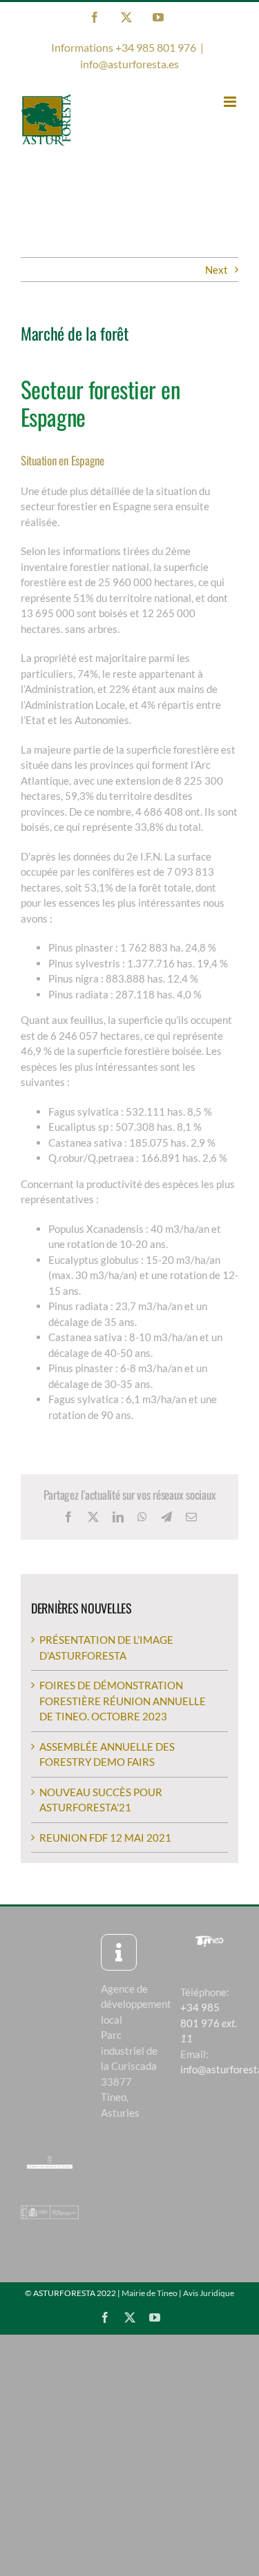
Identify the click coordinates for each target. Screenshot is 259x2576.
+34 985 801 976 (209, 2023)
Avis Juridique (209, 2293)
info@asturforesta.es (129, 64)
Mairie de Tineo (150, 2293)
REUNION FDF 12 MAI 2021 (105, 1838)
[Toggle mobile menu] (231, 102)
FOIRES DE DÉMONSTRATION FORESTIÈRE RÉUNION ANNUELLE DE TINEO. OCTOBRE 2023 (123, 1701)
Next (217, 270)
